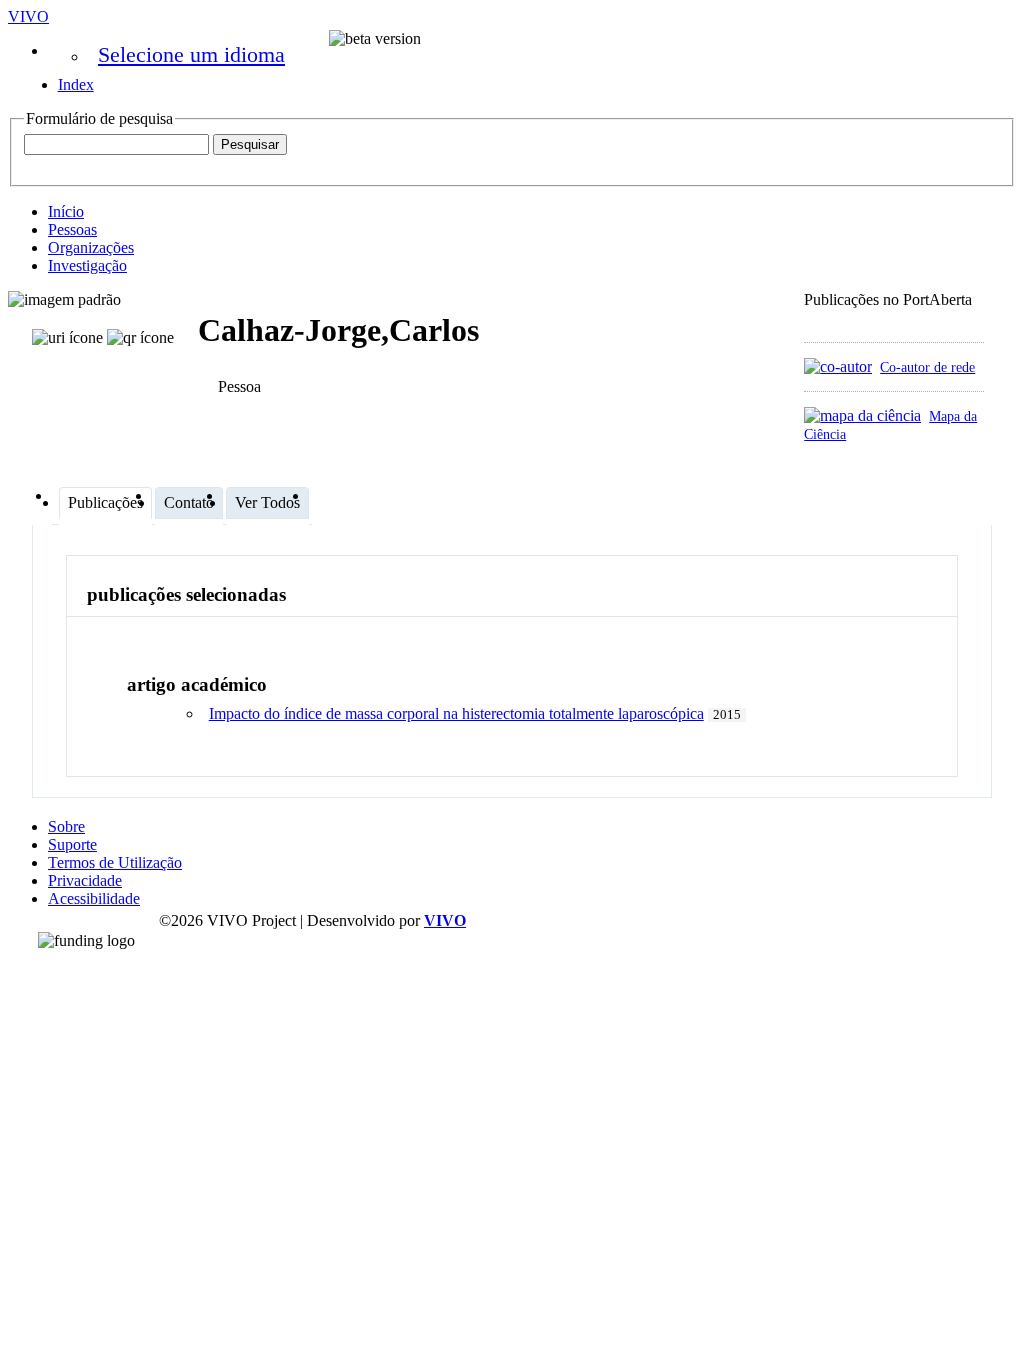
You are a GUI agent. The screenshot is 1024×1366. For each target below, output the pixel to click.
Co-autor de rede (927, 367)
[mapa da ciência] (862, 415)
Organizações (91, 247)
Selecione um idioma (191, 54)
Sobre (66, 826)
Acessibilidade (94, 898)
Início (66, 211)
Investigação (87, 265)
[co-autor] (838, 366)
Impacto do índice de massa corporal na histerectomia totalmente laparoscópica (456, 713)
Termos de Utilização (115, 862)
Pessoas (72, 229)
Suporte (72, 844)
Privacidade (85, 880)
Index (76, 84)
